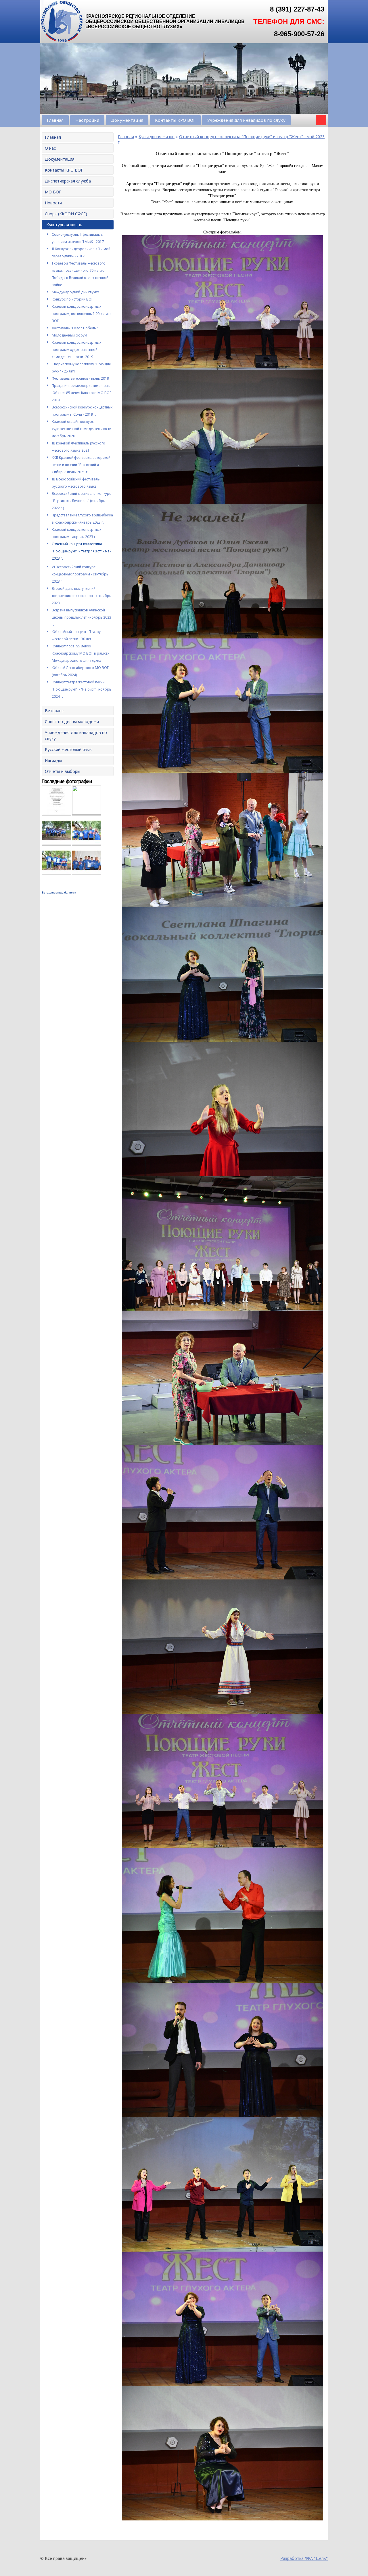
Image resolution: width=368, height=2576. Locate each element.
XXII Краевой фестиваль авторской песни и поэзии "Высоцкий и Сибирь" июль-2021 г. (81, 465)
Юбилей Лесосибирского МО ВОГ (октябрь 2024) (80, 671)
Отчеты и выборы (63, 771)
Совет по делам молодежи (72, 722)
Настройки (87, 120)
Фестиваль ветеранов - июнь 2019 (80, 378)
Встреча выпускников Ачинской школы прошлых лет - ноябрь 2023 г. (82, 617)
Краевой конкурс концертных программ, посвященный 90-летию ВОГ (81, 314)
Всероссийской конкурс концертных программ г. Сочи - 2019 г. (82, 411)
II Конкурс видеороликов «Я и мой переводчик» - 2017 (81, 252)
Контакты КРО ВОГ (175, 120)
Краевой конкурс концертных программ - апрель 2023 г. (76, 533)
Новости (53, 203)
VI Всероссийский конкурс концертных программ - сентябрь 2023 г (80, 574)
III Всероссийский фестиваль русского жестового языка (76, 483)
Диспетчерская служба (68, 181)
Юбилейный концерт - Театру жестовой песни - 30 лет (76, 635)
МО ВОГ (53, 192)
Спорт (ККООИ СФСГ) (66, 214)
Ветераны (55, 711)
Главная (55, 120)
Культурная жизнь (64, 225)
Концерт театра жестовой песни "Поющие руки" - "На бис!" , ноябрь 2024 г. (82, 689)
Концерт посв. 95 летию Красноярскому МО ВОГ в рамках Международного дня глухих (80, 653)
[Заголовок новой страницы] (62, 42)
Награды (53, 760)
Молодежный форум (69, 335)
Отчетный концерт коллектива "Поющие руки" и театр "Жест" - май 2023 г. (82, 551)
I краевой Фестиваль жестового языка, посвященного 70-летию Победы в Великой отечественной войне (80, 274)
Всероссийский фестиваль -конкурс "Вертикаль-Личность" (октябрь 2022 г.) (81, 501)
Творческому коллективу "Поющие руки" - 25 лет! (81, 368)
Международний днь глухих (75, 292)
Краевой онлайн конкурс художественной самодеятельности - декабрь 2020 (83, 429)
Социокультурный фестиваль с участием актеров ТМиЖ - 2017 (78, 238)
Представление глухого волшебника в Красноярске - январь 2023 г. (82, 519)
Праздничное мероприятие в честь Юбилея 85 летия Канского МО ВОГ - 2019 (83, 393)
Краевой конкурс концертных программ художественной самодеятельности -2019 (76, 350)
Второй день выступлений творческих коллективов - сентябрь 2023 (82, 596)
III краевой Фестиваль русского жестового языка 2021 (78, 447)
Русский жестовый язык (68, 749)
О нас (50, 148)
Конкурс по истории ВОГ (72, 299)
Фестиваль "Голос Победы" (75, 328)
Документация (127, 120)
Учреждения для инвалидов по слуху (246, 120)
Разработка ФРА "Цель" (304, 2558)
